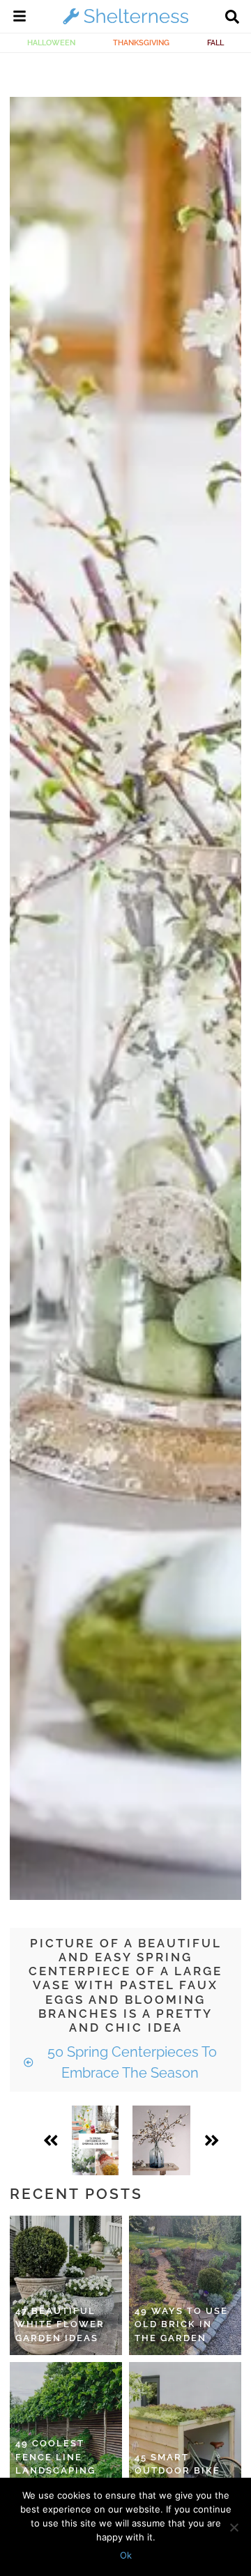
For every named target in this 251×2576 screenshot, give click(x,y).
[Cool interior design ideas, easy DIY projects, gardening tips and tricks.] (125, 24)
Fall (215, 43)
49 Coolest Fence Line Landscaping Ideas (55, 2464)
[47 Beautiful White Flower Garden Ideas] (66, 2285)
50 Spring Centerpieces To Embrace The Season (130, 2062)
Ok (126, 2555)
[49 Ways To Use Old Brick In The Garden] (185, 2285)
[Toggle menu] (20, 18)
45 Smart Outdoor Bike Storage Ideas (179, 2471)
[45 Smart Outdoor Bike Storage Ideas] (185, 2432)
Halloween (51, 43)
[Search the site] (232, 18)
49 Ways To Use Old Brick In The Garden (181, 2324)
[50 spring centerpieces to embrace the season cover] (95, 2140)
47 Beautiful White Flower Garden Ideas (60, 2324)
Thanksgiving (141, 43)
